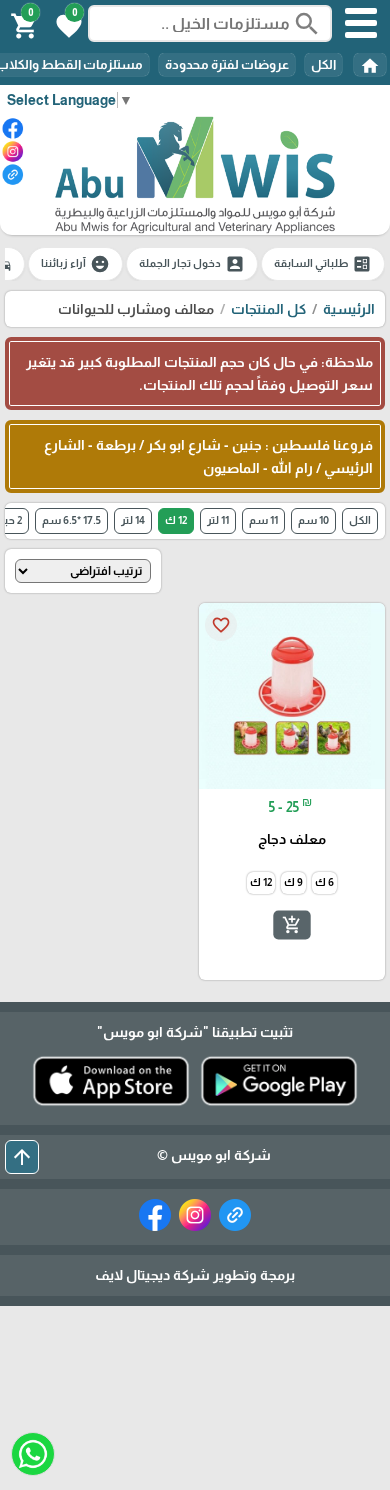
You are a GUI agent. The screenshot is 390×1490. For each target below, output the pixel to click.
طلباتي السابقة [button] (323, 264)
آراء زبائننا (75, 264)
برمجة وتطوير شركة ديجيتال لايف (195, 1275)
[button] (66, 24)
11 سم (263, 520)
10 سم (313, 520)
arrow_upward (22, 1157)
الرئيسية (349, 309)
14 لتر (133, 520)
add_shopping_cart (292, 924)
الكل (323, 64)
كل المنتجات (268, 309)
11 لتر (218, 520)
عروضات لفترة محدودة (227, 64)
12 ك (176, 520)
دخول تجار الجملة (192, 264)
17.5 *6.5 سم (71, 520)
